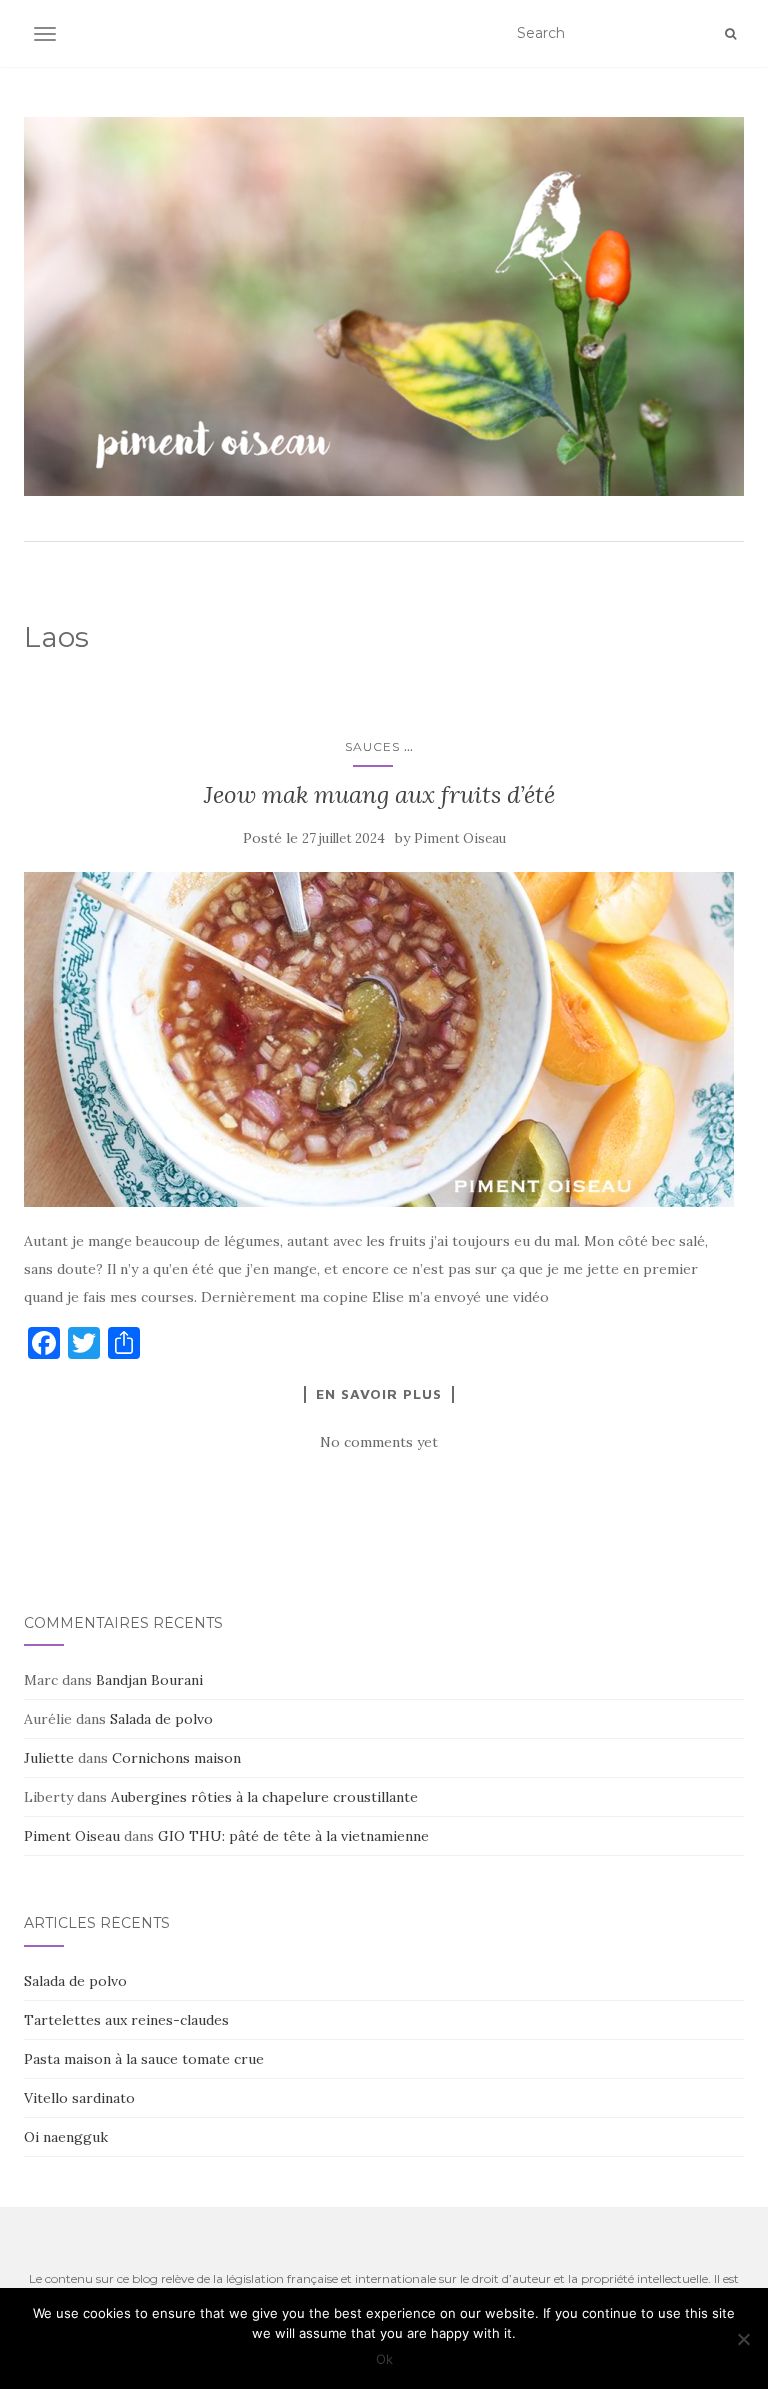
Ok (384, 2359)
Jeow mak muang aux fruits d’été (379, 794)
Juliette (49, 1758)
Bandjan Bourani (149, 1680)
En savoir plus (379, 1394)
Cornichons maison (176, 1758)
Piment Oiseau (460, 838)
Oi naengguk (66, 2137)
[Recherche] (730, 34)
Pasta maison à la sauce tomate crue (144, 2059)
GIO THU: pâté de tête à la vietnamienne (293, 1836)
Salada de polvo (161, 1719)
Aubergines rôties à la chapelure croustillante (264, 1797)
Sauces (372, 746)
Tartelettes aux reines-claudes (126, 2020)
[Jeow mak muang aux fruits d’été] (379, 1039)
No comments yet (379, 1442)
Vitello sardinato (79, 2098)
